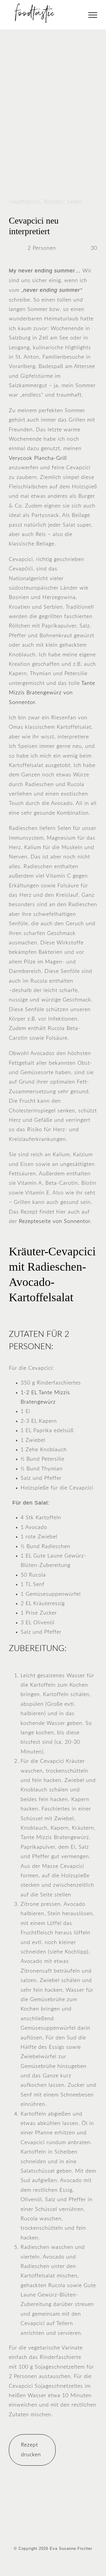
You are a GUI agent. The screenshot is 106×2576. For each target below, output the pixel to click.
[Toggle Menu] (93, 15)
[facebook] (38, 2527)
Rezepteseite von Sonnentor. (54, 1222)
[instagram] (58, 2527)
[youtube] (68, 2527)
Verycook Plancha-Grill (38, 458)
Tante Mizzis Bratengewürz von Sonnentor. (52, 693)
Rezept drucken (31, 2450)
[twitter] (48, 2527)
